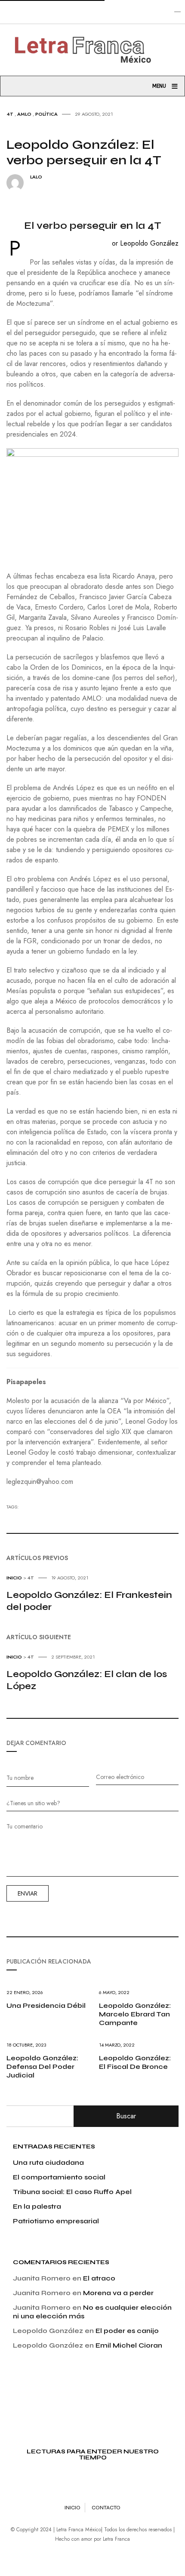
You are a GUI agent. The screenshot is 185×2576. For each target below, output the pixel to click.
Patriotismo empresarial (56, 2221)
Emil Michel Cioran (129, 2345)
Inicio (14, 1578)
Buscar (126, 2116)
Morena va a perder (118, 2293)
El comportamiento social (59, 2177)
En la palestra (37, 2206)
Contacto (106, 2508)
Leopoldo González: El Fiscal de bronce (135, 2062)
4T (10, 114)
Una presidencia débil (46, 2005)
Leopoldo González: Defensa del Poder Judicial (42, 2067)
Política (46, 114)
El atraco (99, 2278)
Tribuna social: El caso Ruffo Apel (72, 2192)
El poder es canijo (127, 2331)
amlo (24, 114)
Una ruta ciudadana (48, 2162)
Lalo (36, 177)
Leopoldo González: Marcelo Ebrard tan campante (135, 2014)
